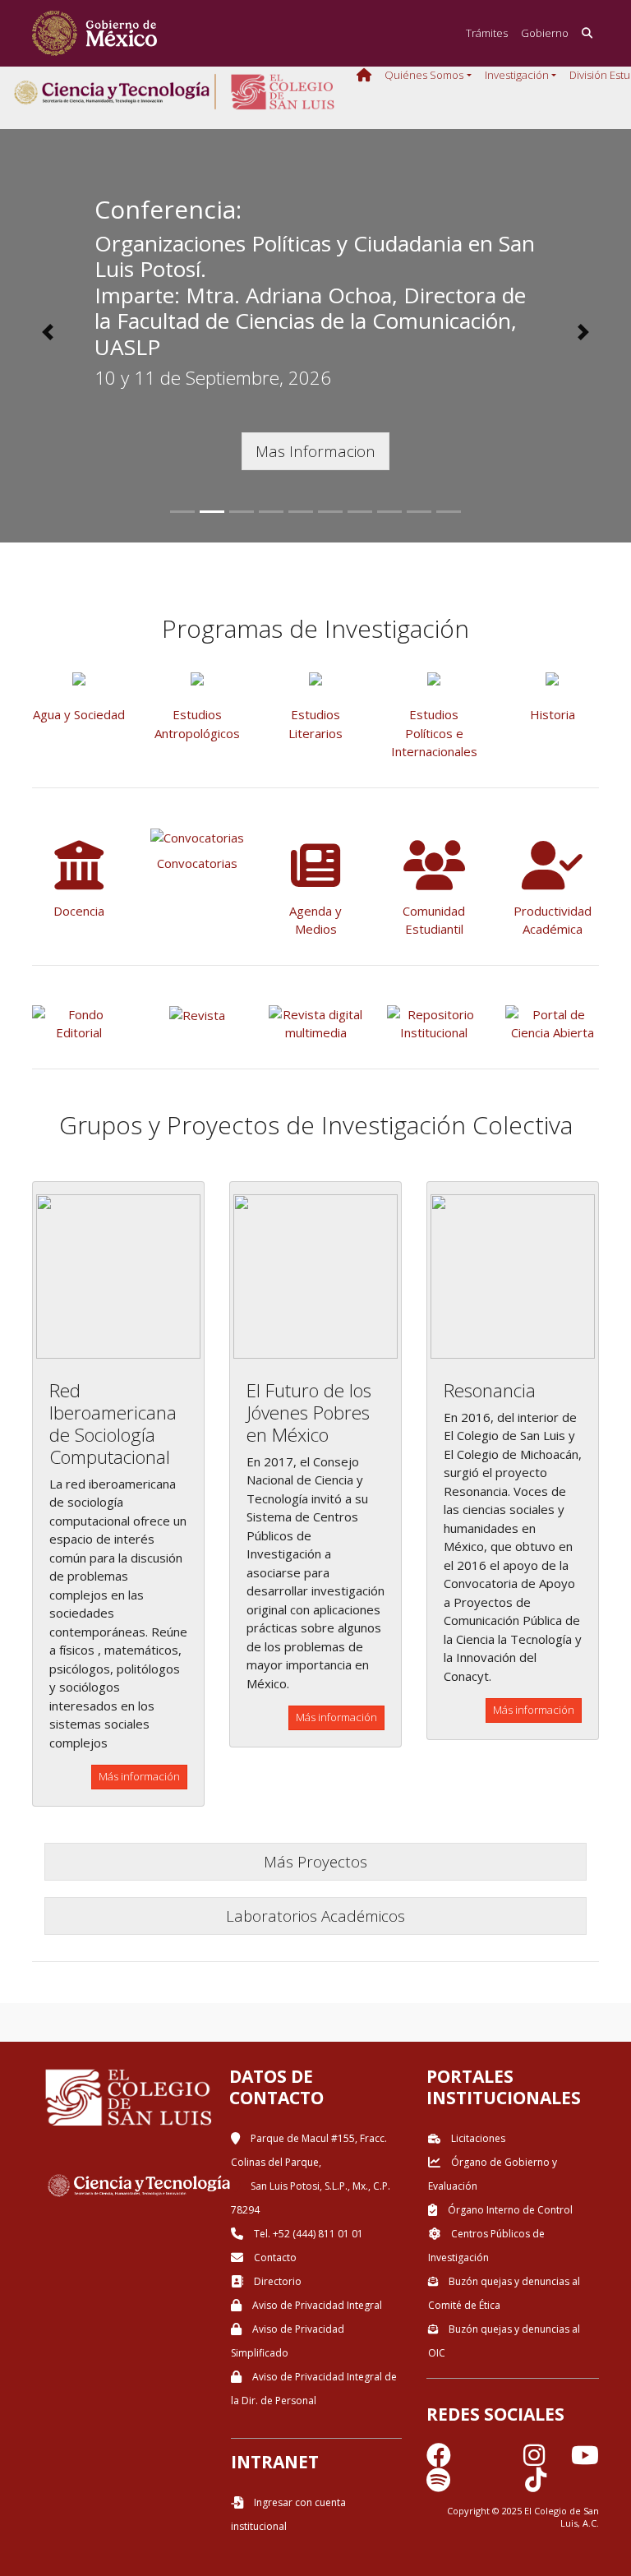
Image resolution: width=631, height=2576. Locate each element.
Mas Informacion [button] (315, 451)
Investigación (517, 75)
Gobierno (545, 33)
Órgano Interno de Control (509, 2210)
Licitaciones (477, 2138)
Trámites (487, 33)
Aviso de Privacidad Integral (316, 2305)
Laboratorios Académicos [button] (315, 1916)
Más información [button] (139, 1776)
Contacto (274, 2257)
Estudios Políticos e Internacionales (434, 733)
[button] (47, 332)
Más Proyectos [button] (315, 1861)
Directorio (276, 2281)
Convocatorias (197, 863)
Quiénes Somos (424, 75)
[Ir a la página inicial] (94, 33)
